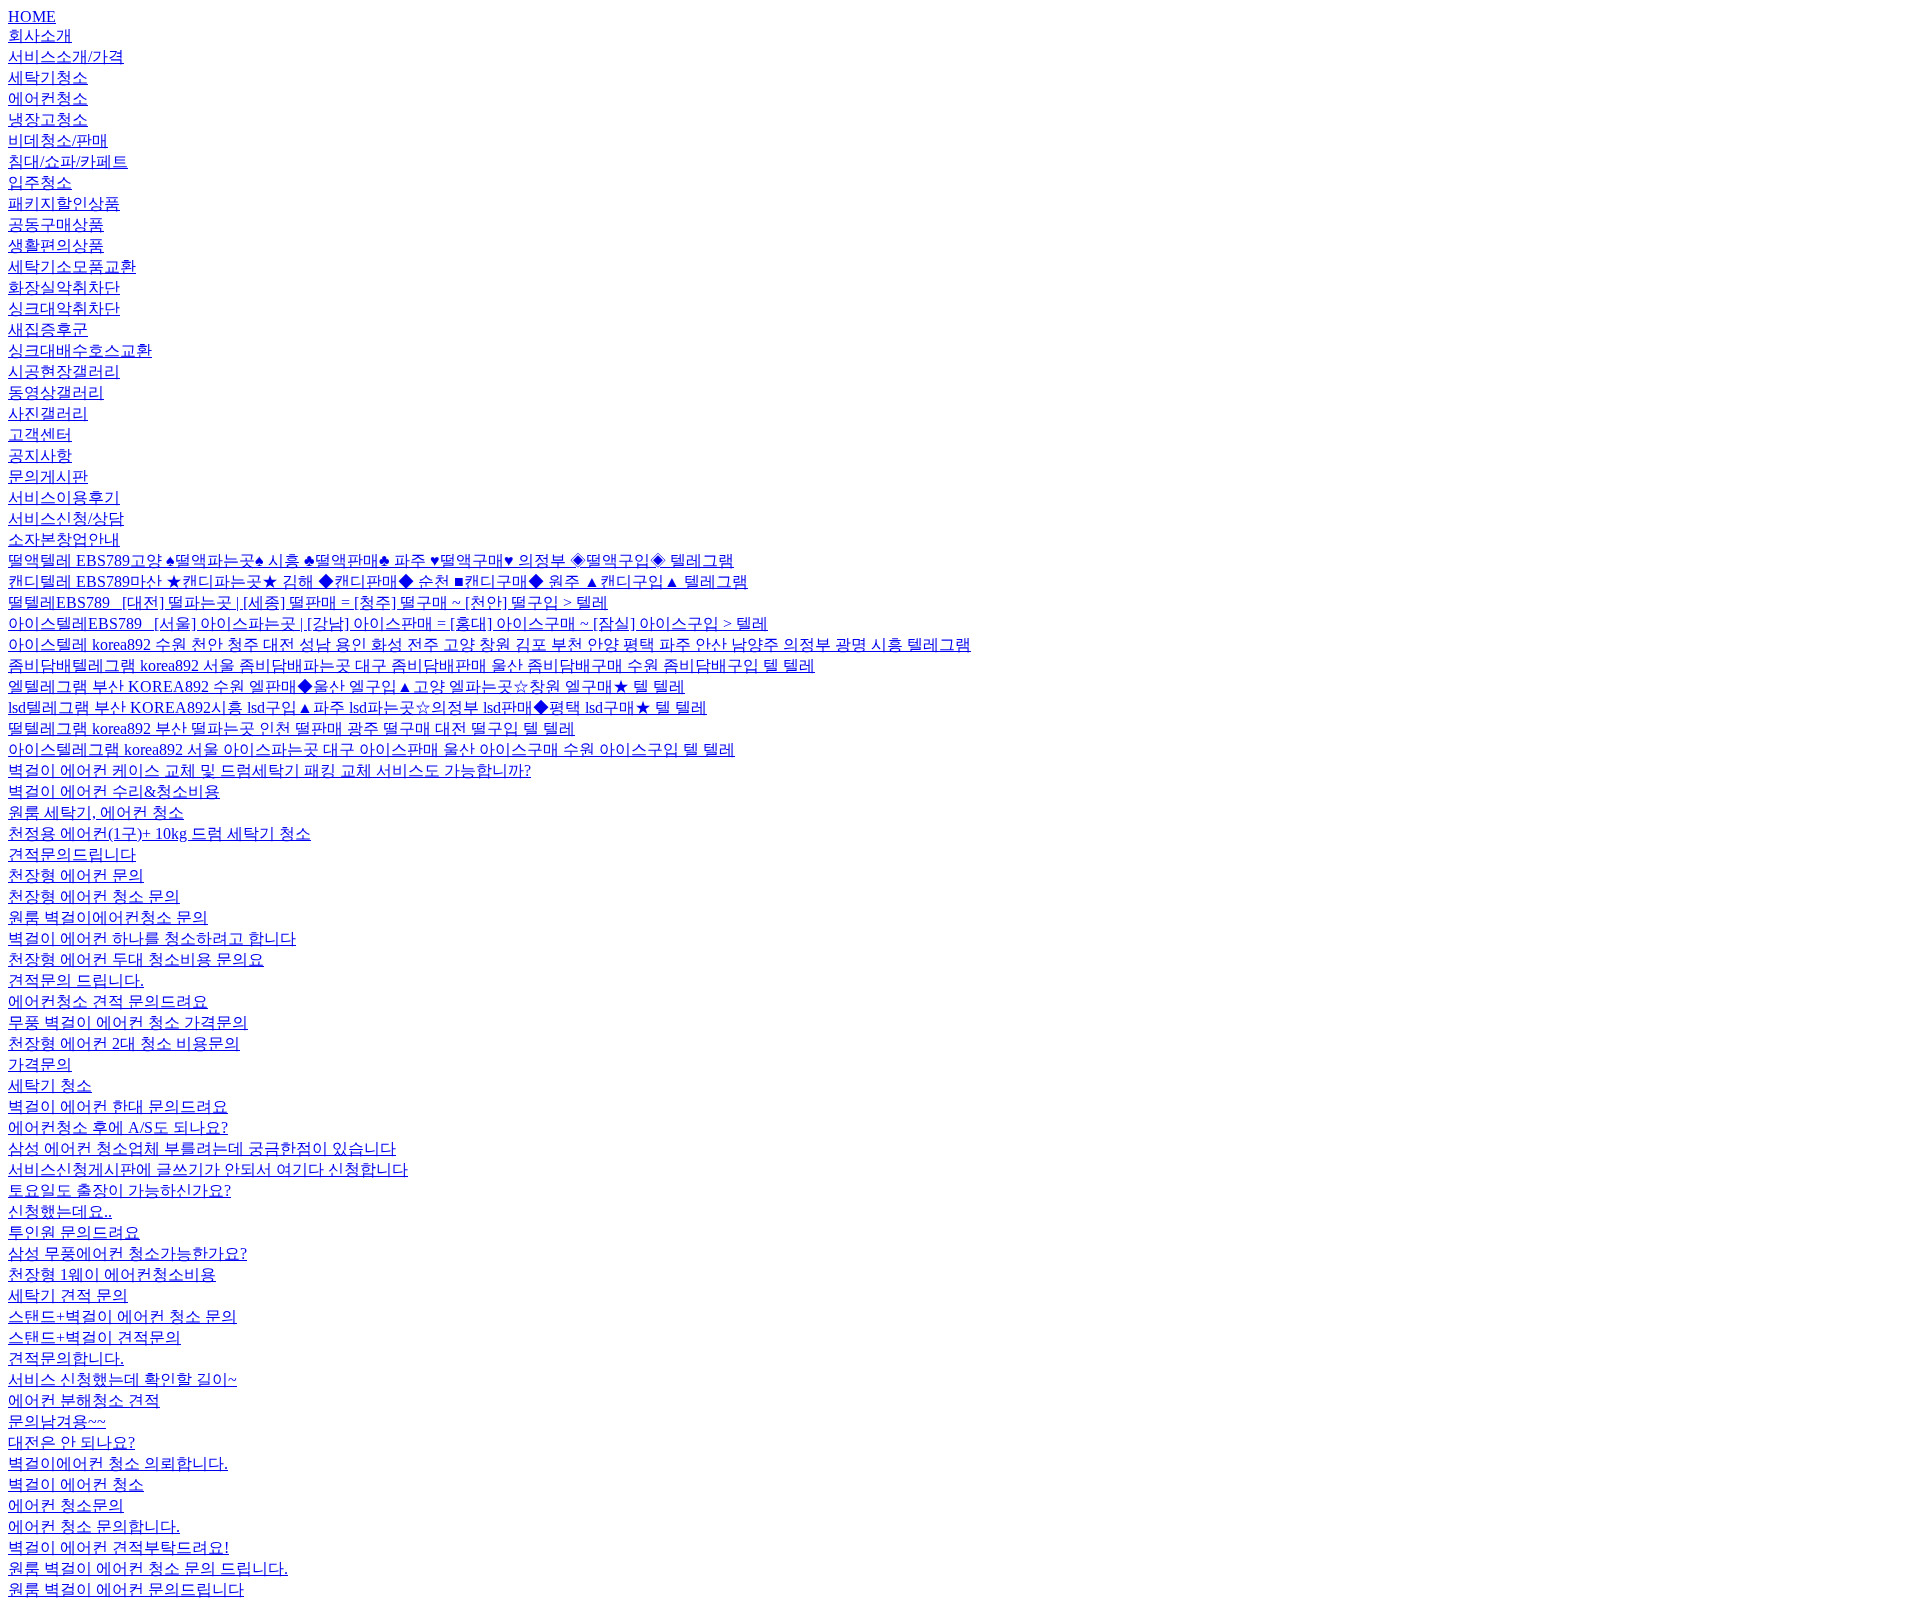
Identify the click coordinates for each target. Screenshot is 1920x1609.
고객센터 (40, 434)
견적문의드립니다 (72, 854)
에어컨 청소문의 (66, 1505)
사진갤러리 (48, 413)
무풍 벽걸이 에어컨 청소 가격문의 (128, 1022)
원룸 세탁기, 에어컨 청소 (96, 812)
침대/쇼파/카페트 (68, 161)
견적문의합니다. (66, 1358)
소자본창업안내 (64, 539)
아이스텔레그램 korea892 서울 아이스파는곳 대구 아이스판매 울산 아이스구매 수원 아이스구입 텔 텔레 (371, 749)
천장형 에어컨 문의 (76, 875)
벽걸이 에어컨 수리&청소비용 (114, 791)
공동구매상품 (56, 224)
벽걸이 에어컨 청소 (76, 1484)
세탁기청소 (48, 77)
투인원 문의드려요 (74, 1232)
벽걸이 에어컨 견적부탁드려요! (118, 1547)
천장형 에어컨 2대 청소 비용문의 (124, 1043)
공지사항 (40, 455)
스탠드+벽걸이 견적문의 (94, 1337)
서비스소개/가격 (66, 56)
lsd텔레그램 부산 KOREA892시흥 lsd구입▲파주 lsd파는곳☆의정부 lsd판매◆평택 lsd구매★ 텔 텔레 (357, 707)
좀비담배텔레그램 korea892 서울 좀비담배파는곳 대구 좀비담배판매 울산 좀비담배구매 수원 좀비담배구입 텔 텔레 (411, 665)
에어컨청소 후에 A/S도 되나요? (118, 1127)
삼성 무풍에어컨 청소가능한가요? (127, 1253)
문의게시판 (48, 476)
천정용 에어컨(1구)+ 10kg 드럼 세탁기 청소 (159, 833)
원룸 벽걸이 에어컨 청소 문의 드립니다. (148, 1568)
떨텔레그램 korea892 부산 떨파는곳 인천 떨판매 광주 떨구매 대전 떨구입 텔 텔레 (291, 728)
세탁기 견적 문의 (68, 1295)
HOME (32, 16)
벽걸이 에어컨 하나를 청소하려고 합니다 (152, 938)
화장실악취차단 (64, 287)
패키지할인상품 (64, 203)
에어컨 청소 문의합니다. (94, 1526)
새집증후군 (48, 329)
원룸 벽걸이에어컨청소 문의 (108, 917)
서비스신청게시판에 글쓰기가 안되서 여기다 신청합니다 (208, 1169)
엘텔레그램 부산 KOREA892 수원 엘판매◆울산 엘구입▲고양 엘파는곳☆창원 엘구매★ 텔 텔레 (346, 686)
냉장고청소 (48, 119)
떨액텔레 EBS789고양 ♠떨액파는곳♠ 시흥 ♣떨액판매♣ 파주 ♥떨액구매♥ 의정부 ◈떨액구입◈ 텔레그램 (371, 560)
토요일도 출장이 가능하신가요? (119, 1190)
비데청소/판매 (58, 140)
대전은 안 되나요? (71, 1442)
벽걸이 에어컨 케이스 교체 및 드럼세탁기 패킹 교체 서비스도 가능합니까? (269, 770)
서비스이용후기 (64, 497)
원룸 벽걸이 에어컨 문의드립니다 (126, 1589)
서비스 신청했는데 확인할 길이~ (122, 1379)
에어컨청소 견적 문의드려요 (108, 1001)
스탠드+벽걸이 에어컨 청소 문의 (122, 1316)
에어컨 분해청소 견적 (84, 1400)
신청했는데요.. (60, 1211)
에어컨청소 (48, 98)
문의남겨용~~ (57, 1421)
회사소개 (40, 35)
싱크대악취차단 (64, 308)
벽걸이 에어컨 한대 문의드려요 (118, 1106)
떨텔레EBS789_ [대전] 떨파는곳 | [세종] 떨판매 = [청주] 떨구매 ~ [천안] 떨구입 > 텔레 (308, 602)
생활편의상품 (56, 245)
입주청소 (40, 182)
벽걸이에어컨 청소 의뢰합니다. (118, 1463)
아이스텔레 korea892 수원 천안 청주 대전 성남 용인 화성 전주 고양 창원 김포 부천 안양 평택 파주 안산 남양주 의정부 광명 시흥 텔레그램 (489, 644)
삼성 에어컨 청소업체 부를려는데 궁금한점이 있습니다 (202, 1148)
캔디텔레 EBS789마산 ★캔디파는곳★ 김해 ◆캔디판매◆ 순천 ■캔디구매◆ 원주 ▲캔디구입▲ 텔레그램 (378, 581)
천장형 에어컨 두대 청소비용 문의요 (136, 959)
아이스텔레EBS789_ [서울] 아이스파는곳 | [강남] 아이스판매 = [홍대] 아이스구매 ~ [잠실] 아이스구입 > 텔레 (388, 623)
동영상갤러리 (56, 392)
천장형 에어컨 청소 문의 (94, 896)
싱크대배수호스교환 (80, 350)
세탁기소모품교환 (72, 266)
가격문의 (40, 1064)
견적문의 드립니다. (76, 980)
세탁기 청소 (50, 1085)
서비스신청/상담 (66, 518)
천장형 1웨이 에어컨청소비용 (112, 1274)
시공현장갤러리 (64, 371)
